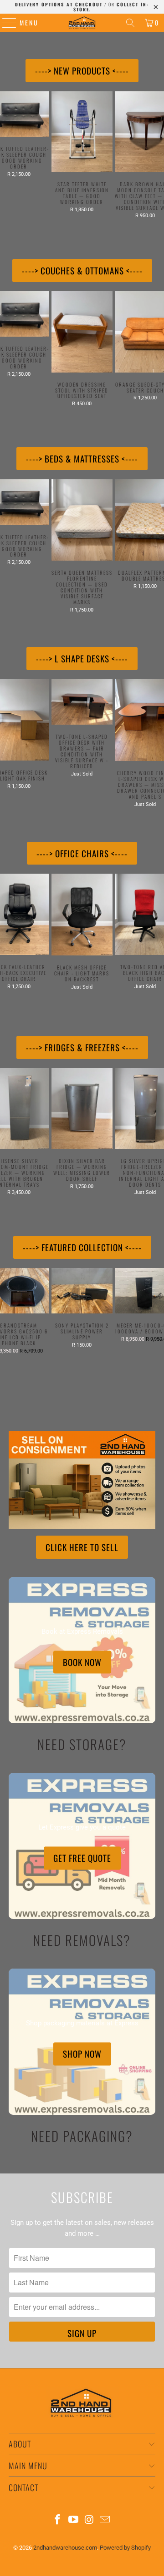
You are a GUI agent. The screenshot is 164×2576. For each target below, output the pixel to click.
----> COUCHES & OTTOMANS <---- (82, 270)
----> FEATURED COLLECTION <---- (82, 1247)
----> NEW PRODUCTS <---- (82, 70)
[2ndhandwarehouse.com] (82, 23)
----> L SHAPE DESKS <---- (82, 658)
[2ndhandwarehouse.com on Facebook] (58, 2520)
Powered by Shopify (125, 2548)
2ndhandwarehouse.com (65, 2548)
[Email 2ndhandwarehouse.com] (105, 2520)
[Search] (130, 23)
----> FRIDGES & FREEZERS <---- (82, 1047)
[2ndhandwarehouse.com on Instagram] (90, 2520)
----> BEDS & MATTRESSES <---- (82, 458)
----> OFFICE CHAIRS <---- (82, 853)
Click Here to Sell (82, 1547)
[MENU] (5, 23)
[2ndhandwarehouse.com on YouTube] (74, 2520)
